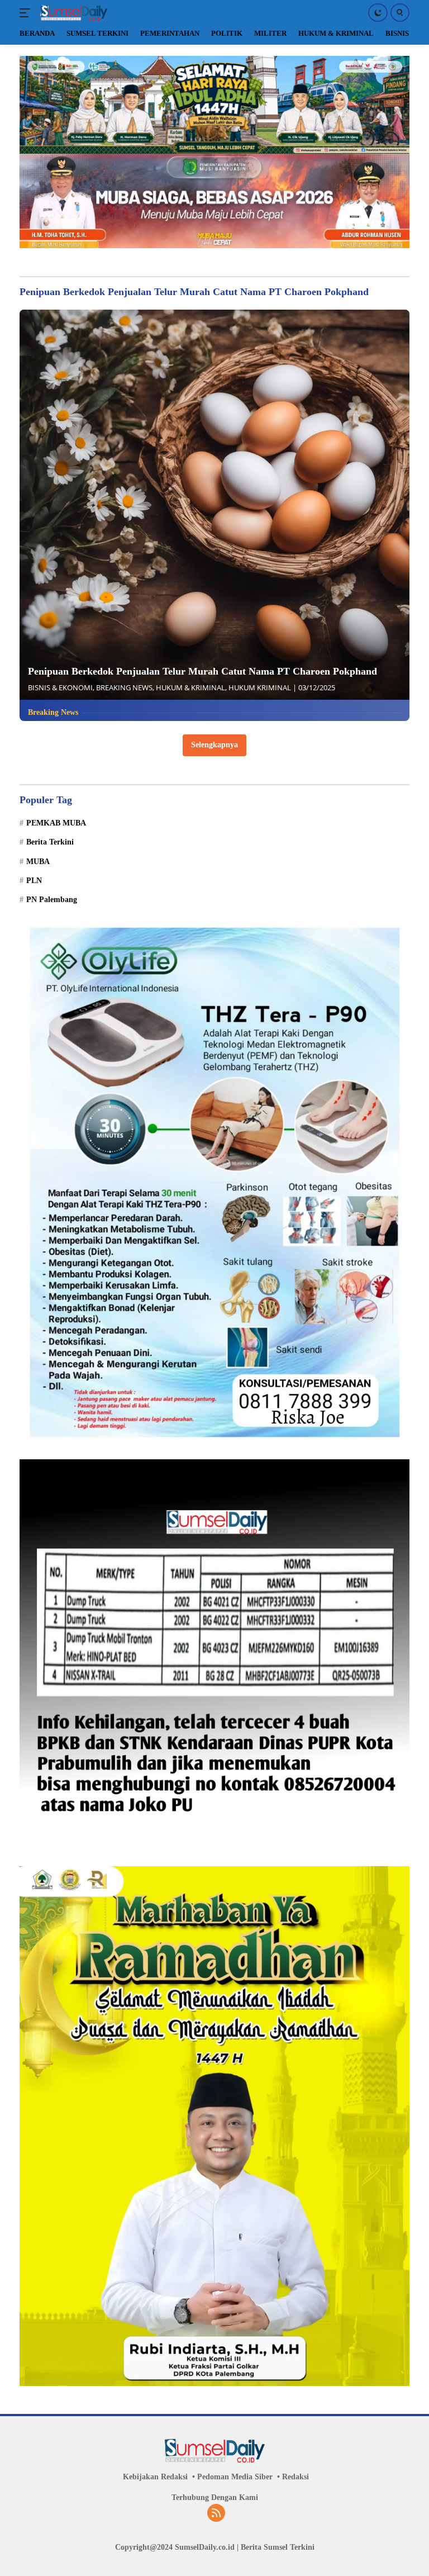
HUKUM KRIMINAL (260, 687)
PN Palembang (52, 900)
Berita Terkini (50, 842)
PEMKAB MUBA (56, 823)
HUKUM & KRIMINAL (190, 687)
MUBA (38, 862)
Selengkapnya (214, 745)
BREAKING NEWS (124, 687)
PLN (34, 881)
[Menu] (27, 13)
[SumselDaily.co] (72, 13)
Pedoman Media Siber (235, 2477)
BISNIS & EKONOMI (60, 687)
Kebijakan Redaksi (155, 2477)
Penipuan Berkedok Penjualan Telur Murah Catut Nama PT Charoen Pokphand (202, 671)
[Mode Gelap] (378, 13)
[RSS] (216, 2514)
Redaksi (295, 2477)
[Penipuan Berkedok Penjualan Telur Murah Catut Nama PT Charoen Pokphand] (214, 505)
